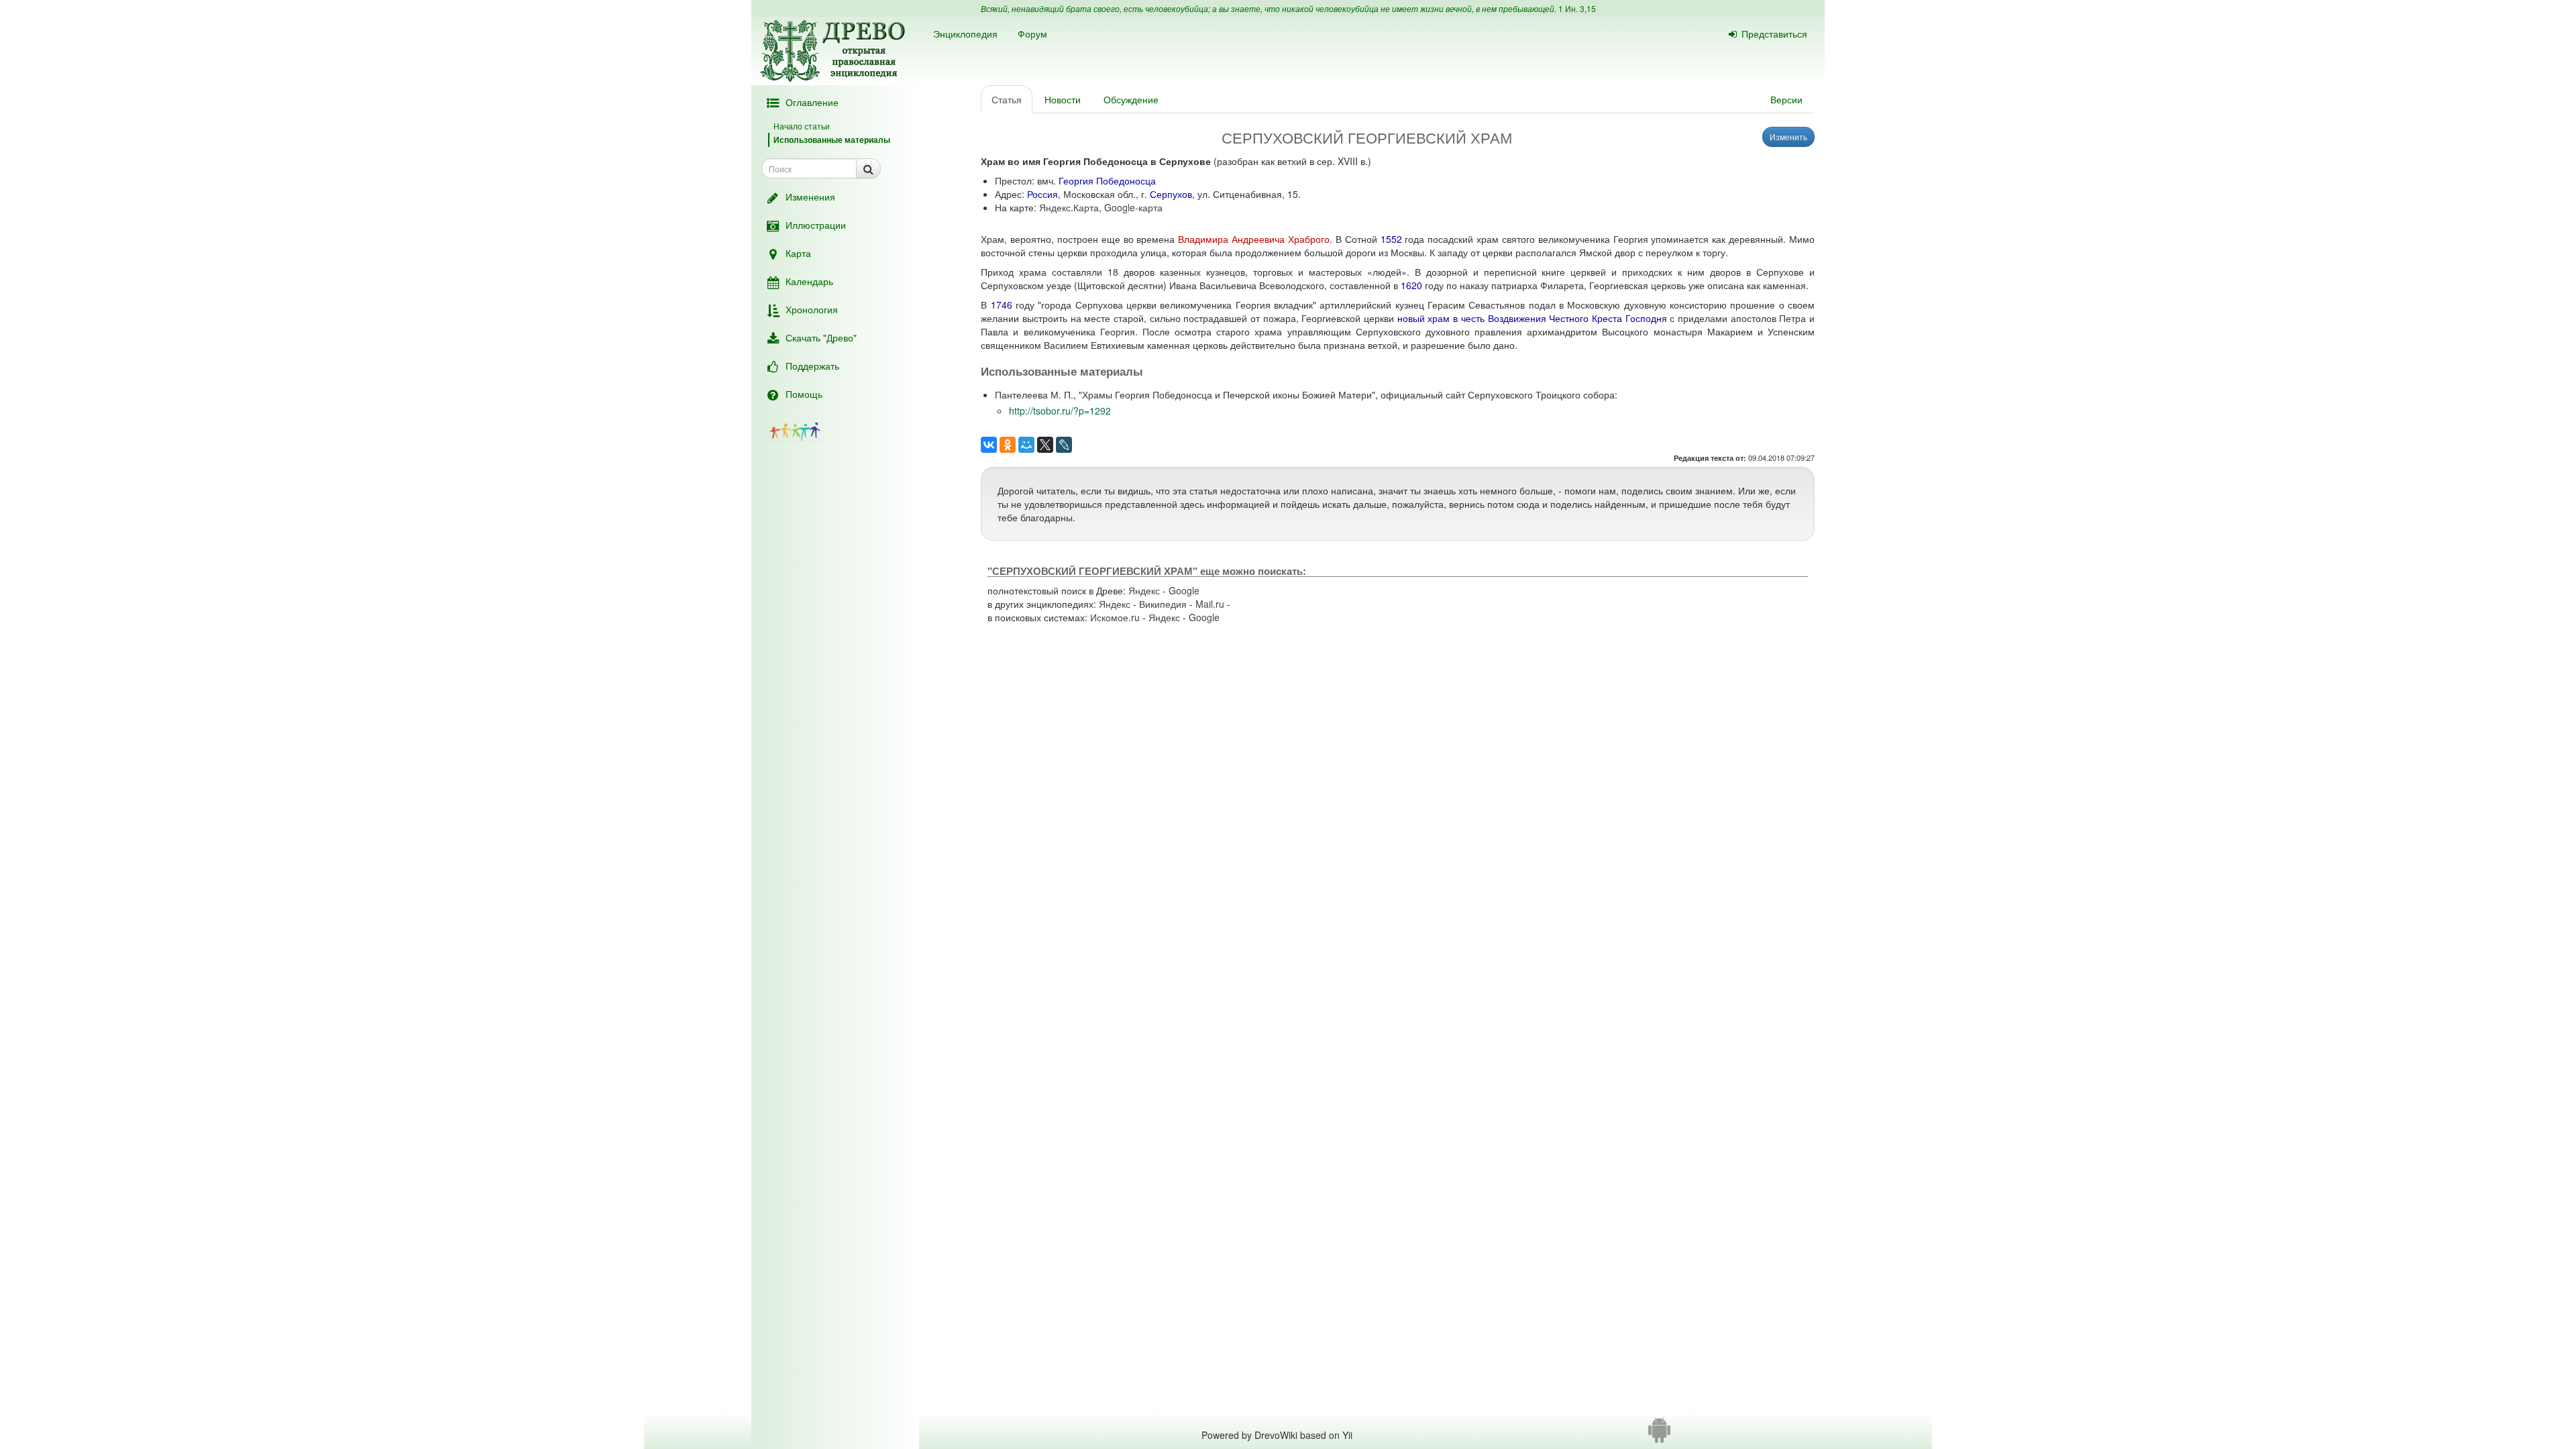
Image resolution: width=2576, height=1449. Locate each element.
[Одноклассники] (1008, 445)
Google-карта (1133, 207)
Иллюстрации (816, 225)
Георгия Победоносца (1107, 180)
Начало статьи (802, 126)
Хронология (812, 309)
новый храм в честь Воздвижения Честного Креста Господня (1532, 318)
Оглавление (812, 102)
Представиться (1774, 34)
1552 (1391, 239)
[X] (1045, 445)
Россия (1042, 194)
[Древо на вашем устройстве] (1659, 1435)
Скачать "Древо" (821, 337)
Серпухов (1171, 194)
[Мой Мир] (1026, 445)
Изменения (810, 197)
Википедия (1163, 604)
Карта (798, 253)
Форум (1032, 34)
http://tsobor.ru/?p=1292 (1060, 411)
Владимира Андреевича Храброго (1254, 239)
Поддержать (812, 366)
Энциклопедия (965, 34)
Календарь (809, 281)
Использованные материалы (832, 140)
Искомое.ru (1115, 617)
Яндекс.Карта (1069, 207)
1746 (1002, 305)
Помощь (804, 394)
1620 (1411, 285)
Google (1184, 590)
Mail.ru (1210, 604)
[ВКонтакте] (989, 445)
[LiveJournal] (1064, 445)
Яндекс (1144, 590)
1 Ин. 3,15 (1577, 8)
